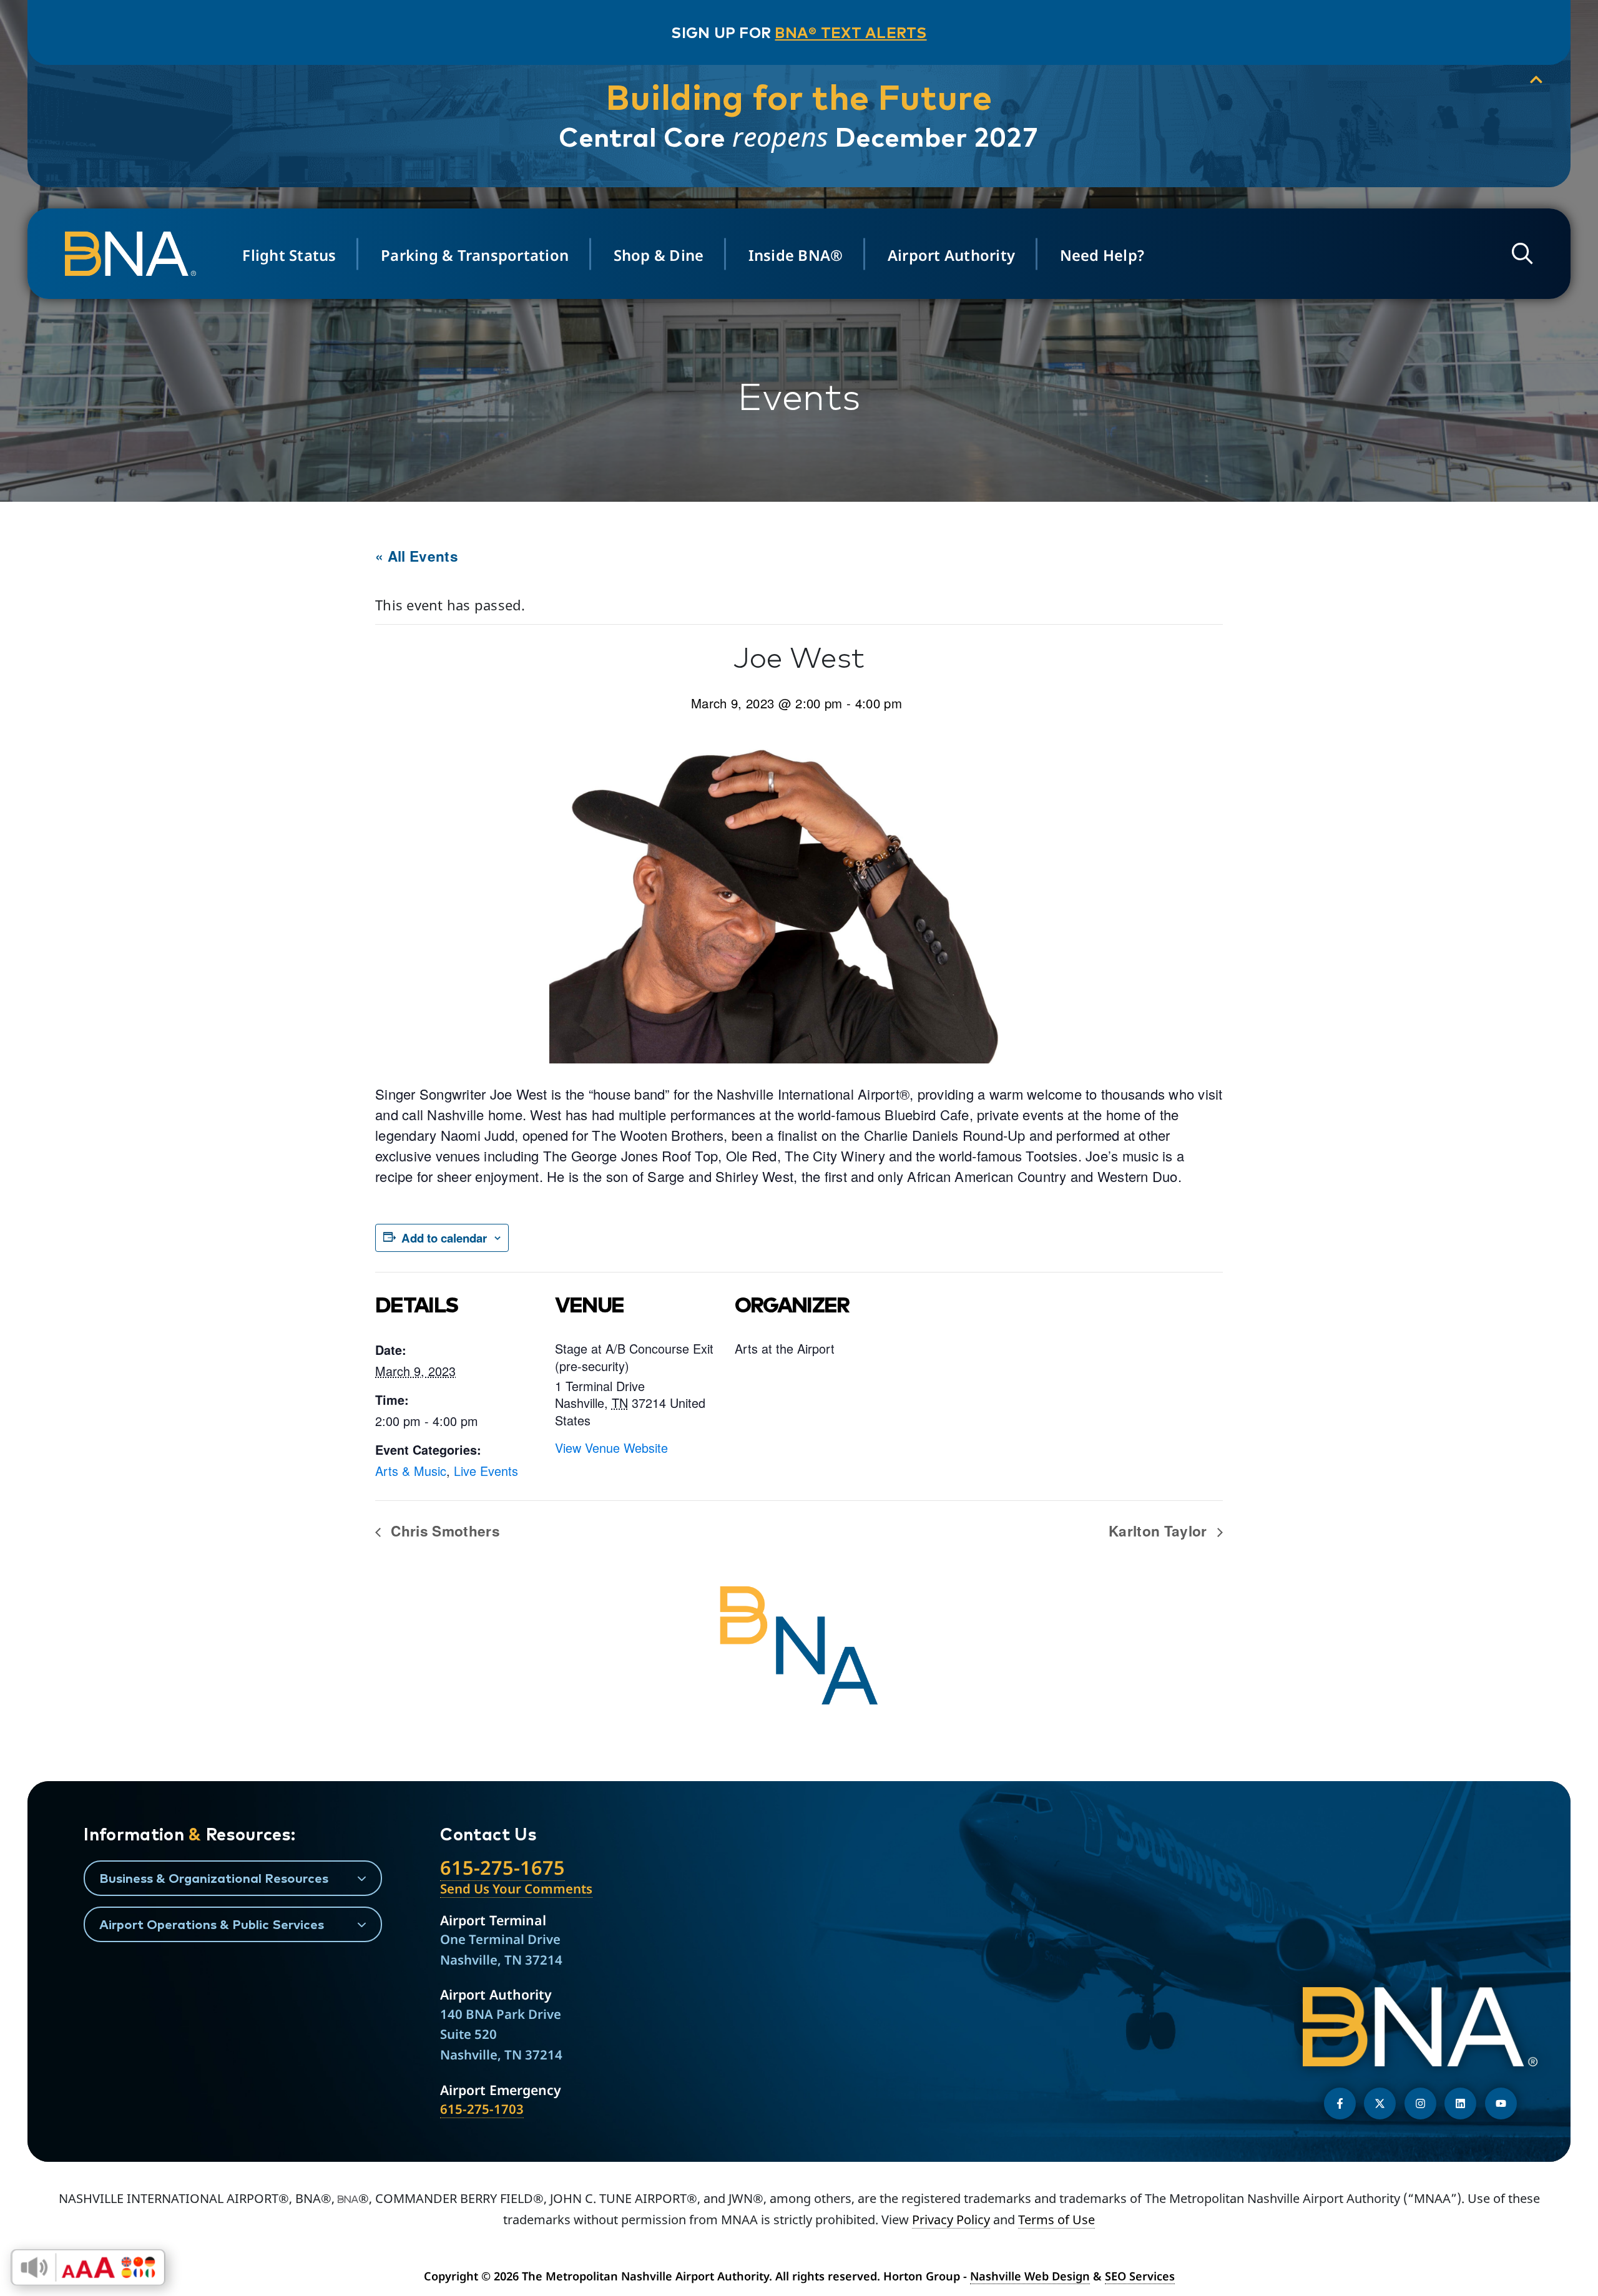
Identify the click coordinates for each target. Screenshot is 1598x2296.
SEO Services (1140, 2276)
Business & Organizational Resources (214, 1878)
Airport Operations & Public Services (212, 1924)
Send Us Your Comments (516, 1888)
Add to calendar (444, 1238)
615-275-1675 (502, 1867)
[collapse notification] (1536, 80)
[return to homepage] (135, 254)
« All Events (417, 556)
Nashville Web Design (1030, 2276)
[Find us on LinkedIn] (1460, 2103)
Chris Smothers (444, 1531)
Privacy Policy (951, 2220)
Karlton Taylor (1160, 1531)
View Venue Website (611, 1448)
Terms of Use (1056, 2220)
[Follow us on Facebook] (1340, 2103)
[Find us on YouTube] (1501, 2103)
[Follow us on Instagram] (1420, 2103)
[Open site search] (1522, 254)
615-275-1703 (482, 2109)
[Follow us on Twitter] (1380, 2103)
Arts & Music (411, 1471)
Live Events (486, 1471)
